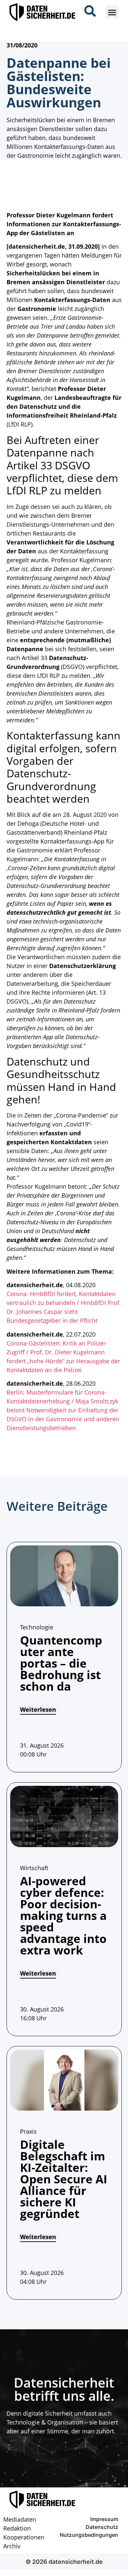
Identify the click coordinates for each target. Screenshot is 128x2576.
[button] (112, 12)
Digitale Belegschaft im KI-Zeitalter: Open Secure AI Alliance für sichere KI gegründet (64, 2179)
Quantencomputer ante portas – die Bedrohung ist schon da (61, 1663)
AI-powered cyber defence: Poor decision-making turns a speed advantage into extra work (63, 1915)
